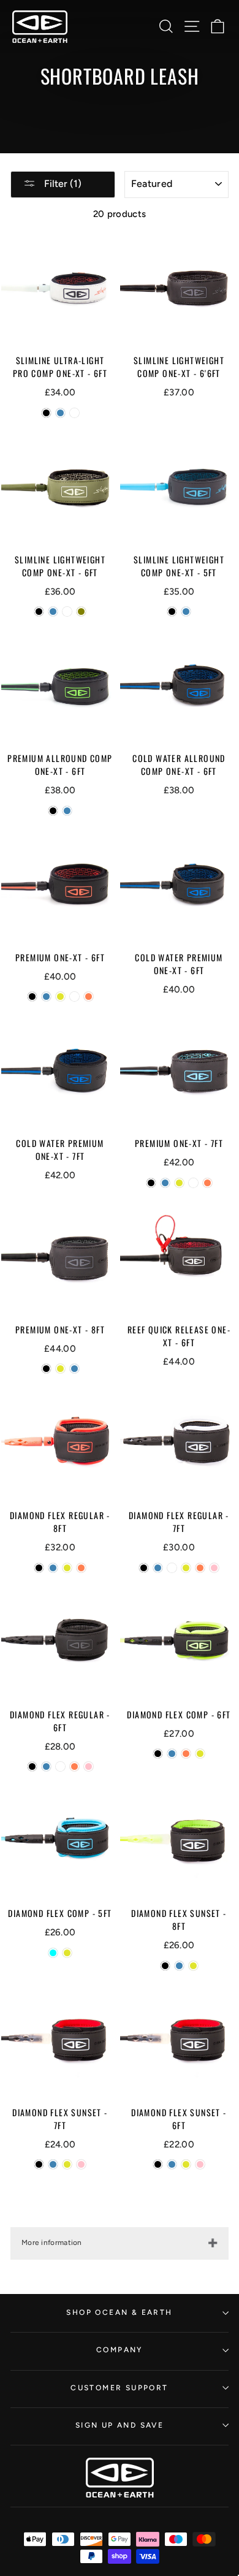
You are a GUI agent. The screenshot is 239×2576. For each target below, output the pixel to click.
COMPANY (120, 2350)
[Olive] (81, 612)
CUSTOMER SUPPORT (119, 2388)
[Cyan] (53, 1953)
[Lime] (60, 996)
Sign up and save (120, 2425)
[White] (74, 413)
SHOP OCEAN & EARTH (119, 2312)
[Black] (46, 413)
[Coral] (89, 996)
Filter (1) (62, 184)
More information (52, 2243)
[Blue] (60, 413)
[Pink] (214, 1568)
